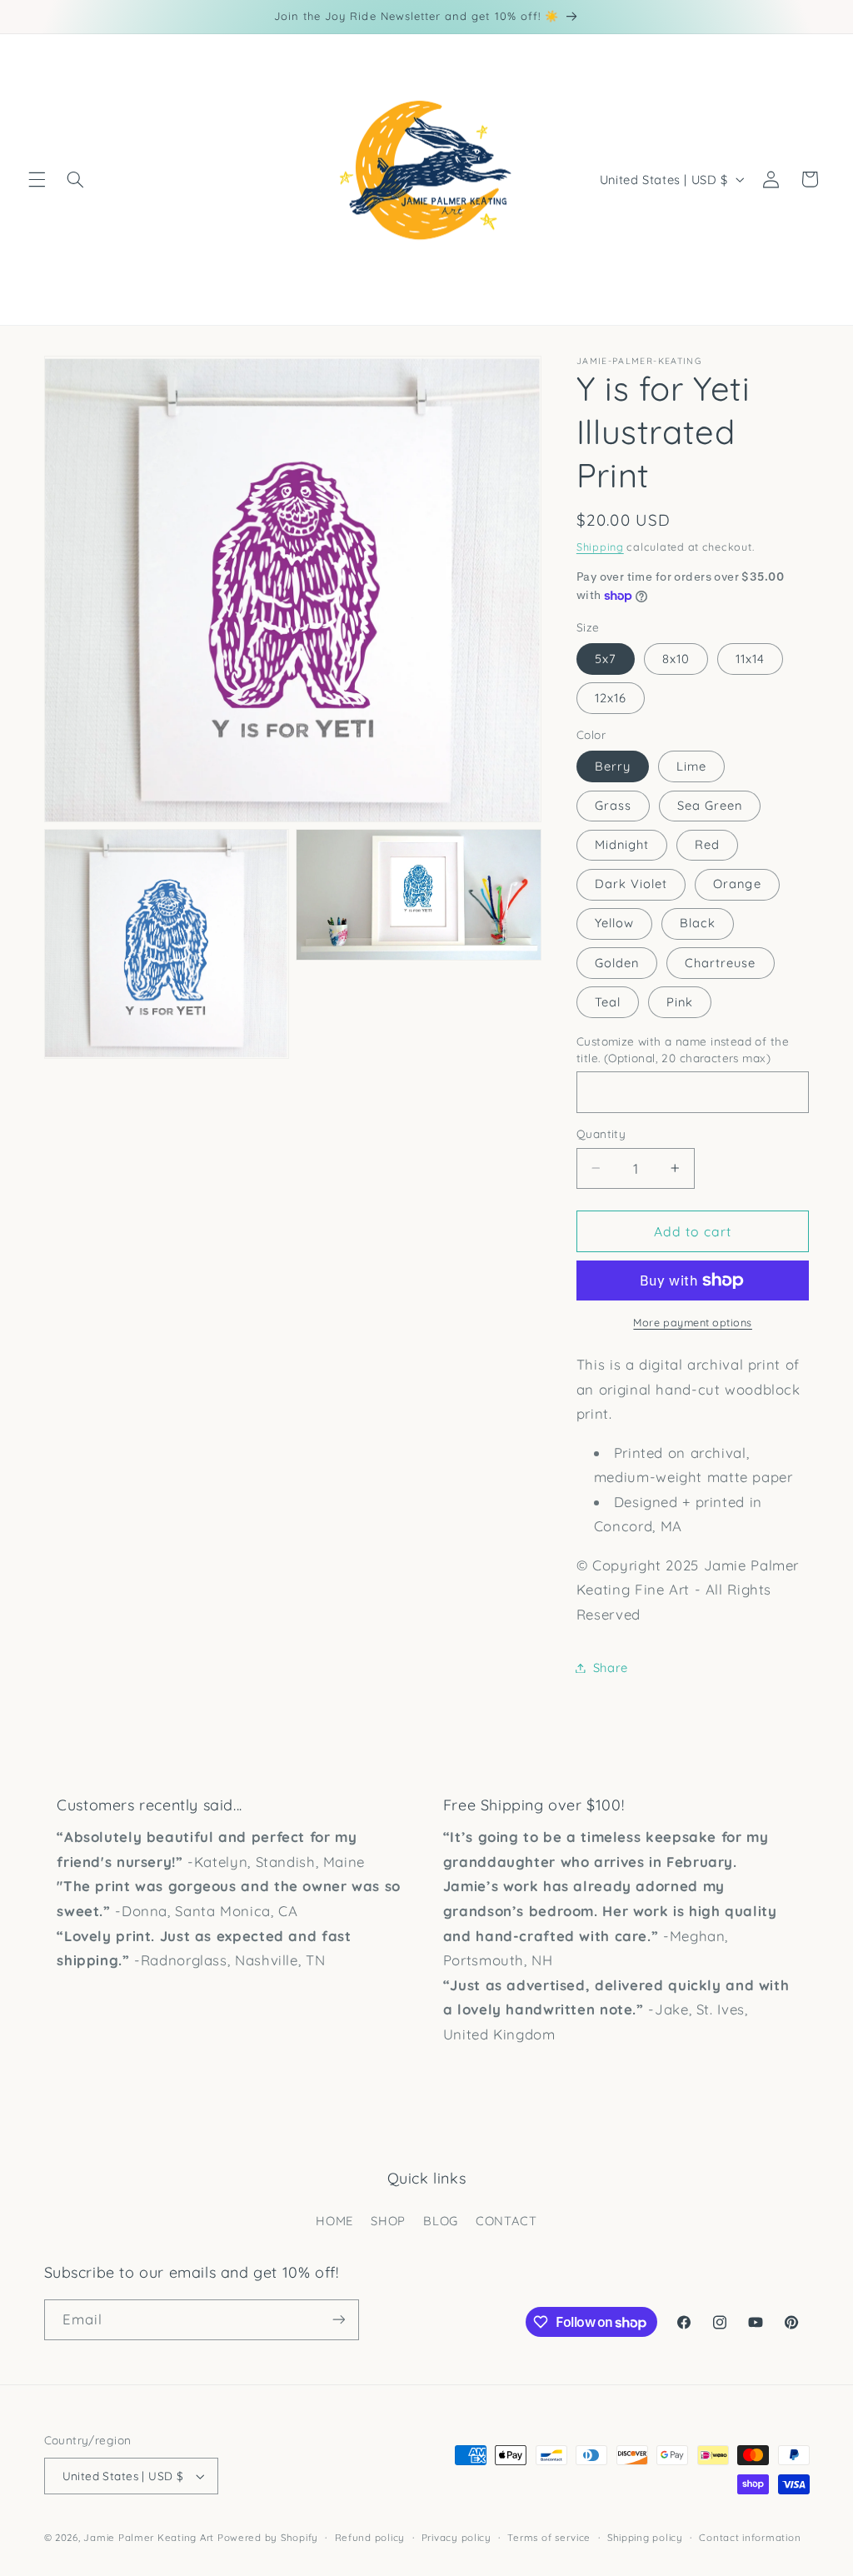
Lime (691, 766)
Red (707, 844)
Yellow (614, 923)
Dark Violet (631, 884)
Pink (680, 1002)
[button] (37, 179)
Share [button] (611, 1667)
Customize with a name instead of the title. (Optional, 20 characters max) (683, 1049)
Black (698, 923)
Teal (608, 1002)
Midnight (622, 844)
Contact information (750, 2537)
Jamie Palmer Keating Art (149, 2537)
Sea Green (710, 805)
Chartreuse (721, 963)
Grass (613, 805)
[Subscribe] (338, 2320)
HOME (334, 2221)
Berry (613, 766)
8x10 (676, 659)
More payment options (693, 1322)
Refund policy (370, 2537)
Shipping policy (645, 2537)
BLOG (441, 2221)
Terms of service (549, 2537)
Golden (617, 963)
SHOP (388, 2221)
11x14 (750, 659)
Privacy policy (456, 2537)
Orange (737, 884)
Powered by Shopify (268, 2537)
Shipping (600, 547)
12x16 (611, 698)
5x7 (606, 659)
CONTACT (506, 2221)
